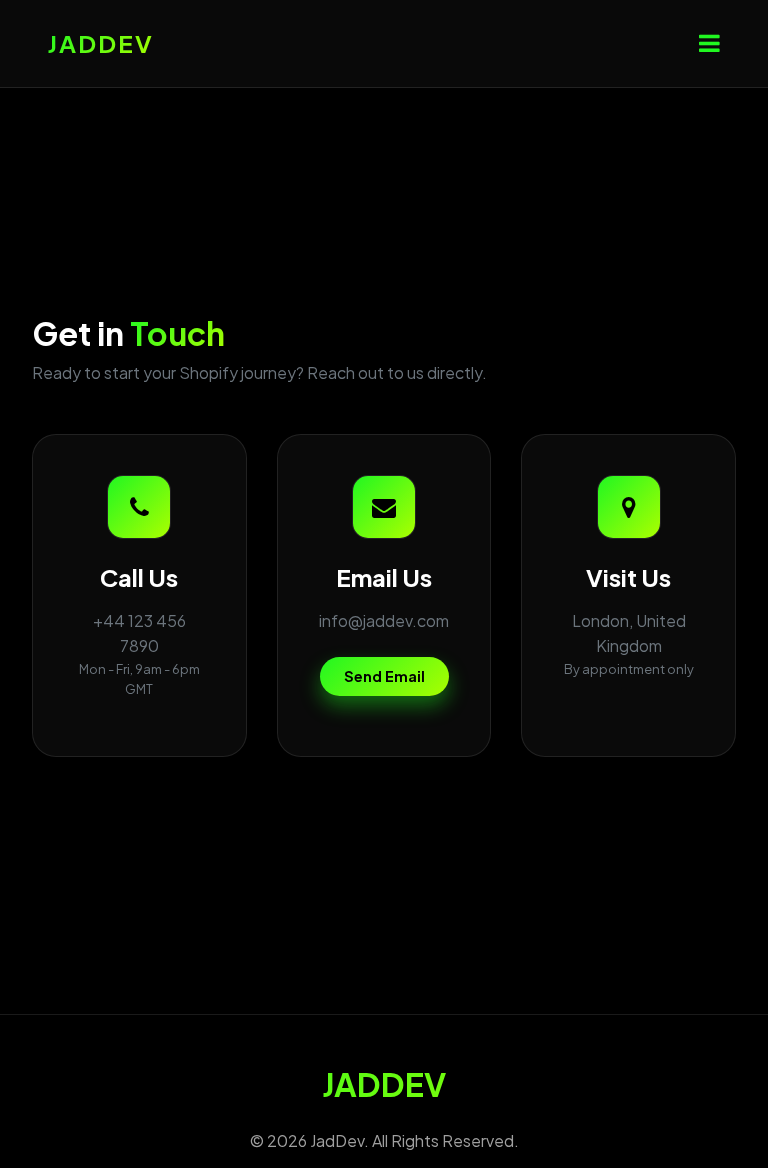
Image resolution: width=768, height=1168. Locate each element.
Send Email (384, 676)
